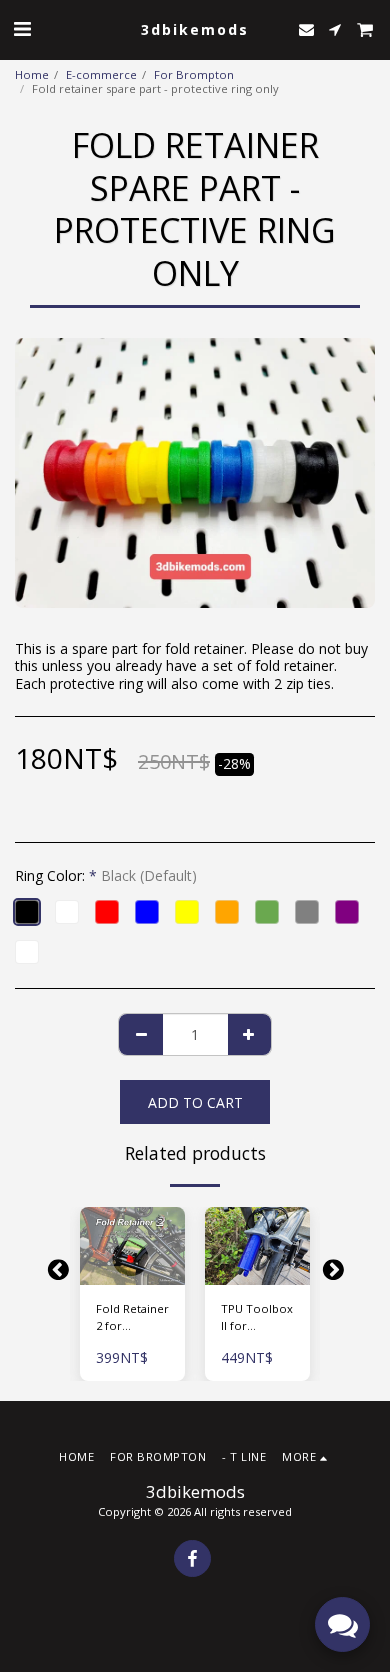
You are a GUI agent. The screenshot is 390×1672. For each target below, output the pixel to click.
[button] (22, 28)
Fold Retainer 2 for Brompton (132, 1318)
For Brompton (194, 74)
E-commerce (101, 74)
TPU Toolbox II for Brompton (257, 1318)
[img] (132, 1246)
